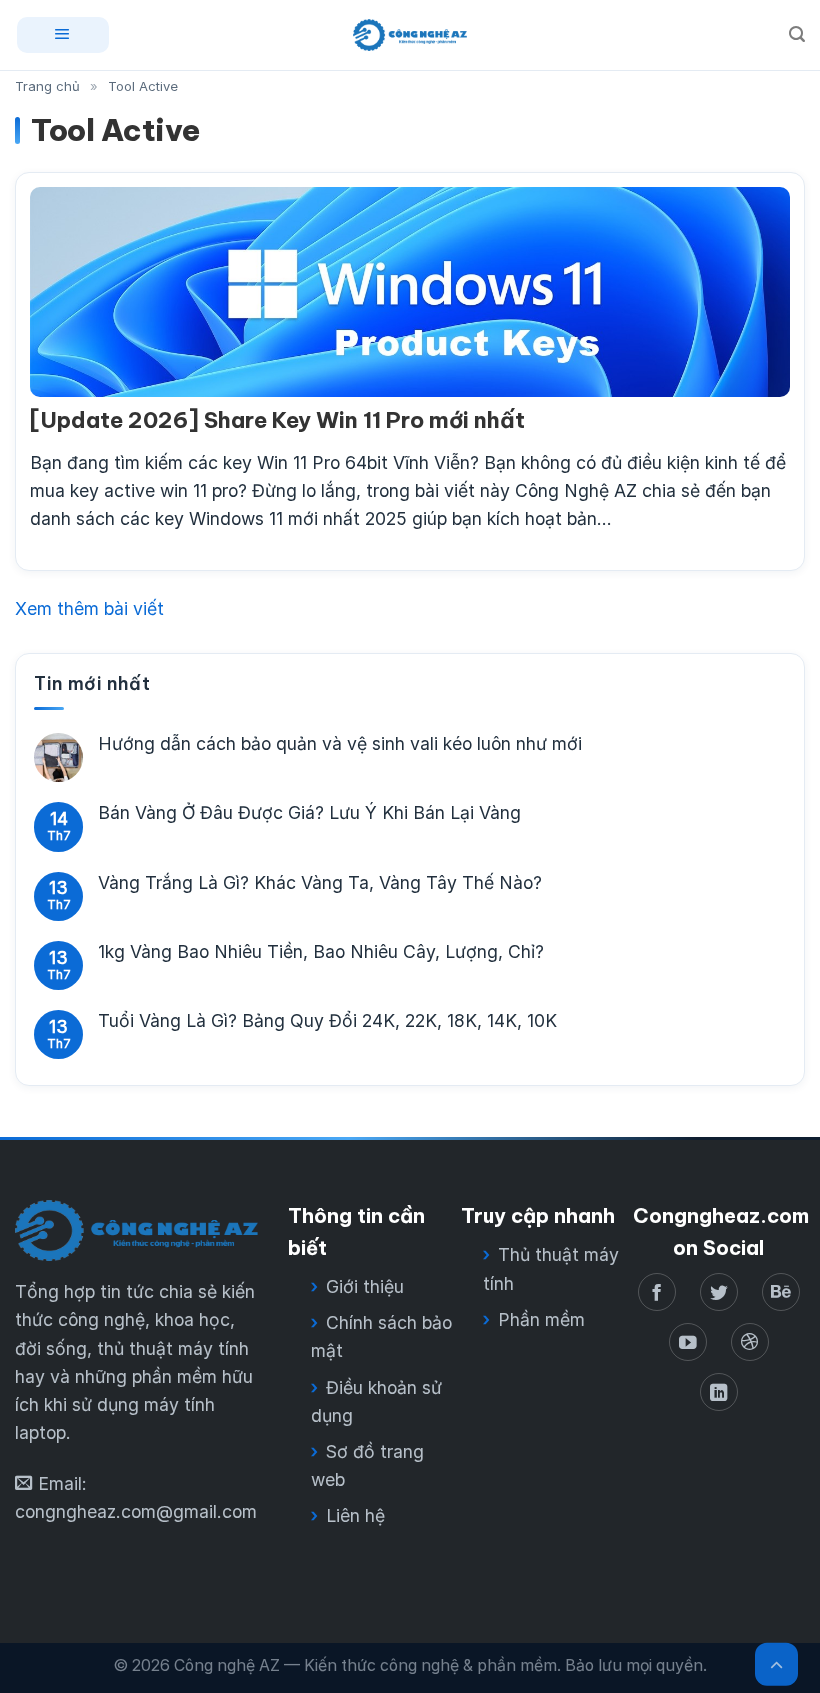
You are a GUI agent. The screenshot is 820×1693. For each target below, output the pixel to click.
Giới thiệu (365, 1286)
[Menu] (63, 34)
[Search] (797, 34)
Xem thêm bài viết (89, 608)
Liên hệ (355, 1515)
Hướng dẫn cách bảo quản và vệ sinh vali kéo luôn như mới (340, 744)
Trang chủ (47, 86)
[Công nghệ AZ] (409, 35)
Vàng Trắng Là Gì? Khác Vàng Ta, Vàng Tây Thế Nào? (320, 882)
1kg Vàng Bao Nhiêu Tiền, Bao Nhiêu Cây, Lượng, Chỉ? (321, 951)
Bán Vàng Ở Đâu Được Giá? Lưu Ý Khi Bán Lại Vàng (309, 813)
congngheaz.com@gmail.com (136, 1511)
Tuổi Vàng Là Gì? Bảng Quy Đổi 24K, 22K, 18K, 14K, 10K (327, 1021)
